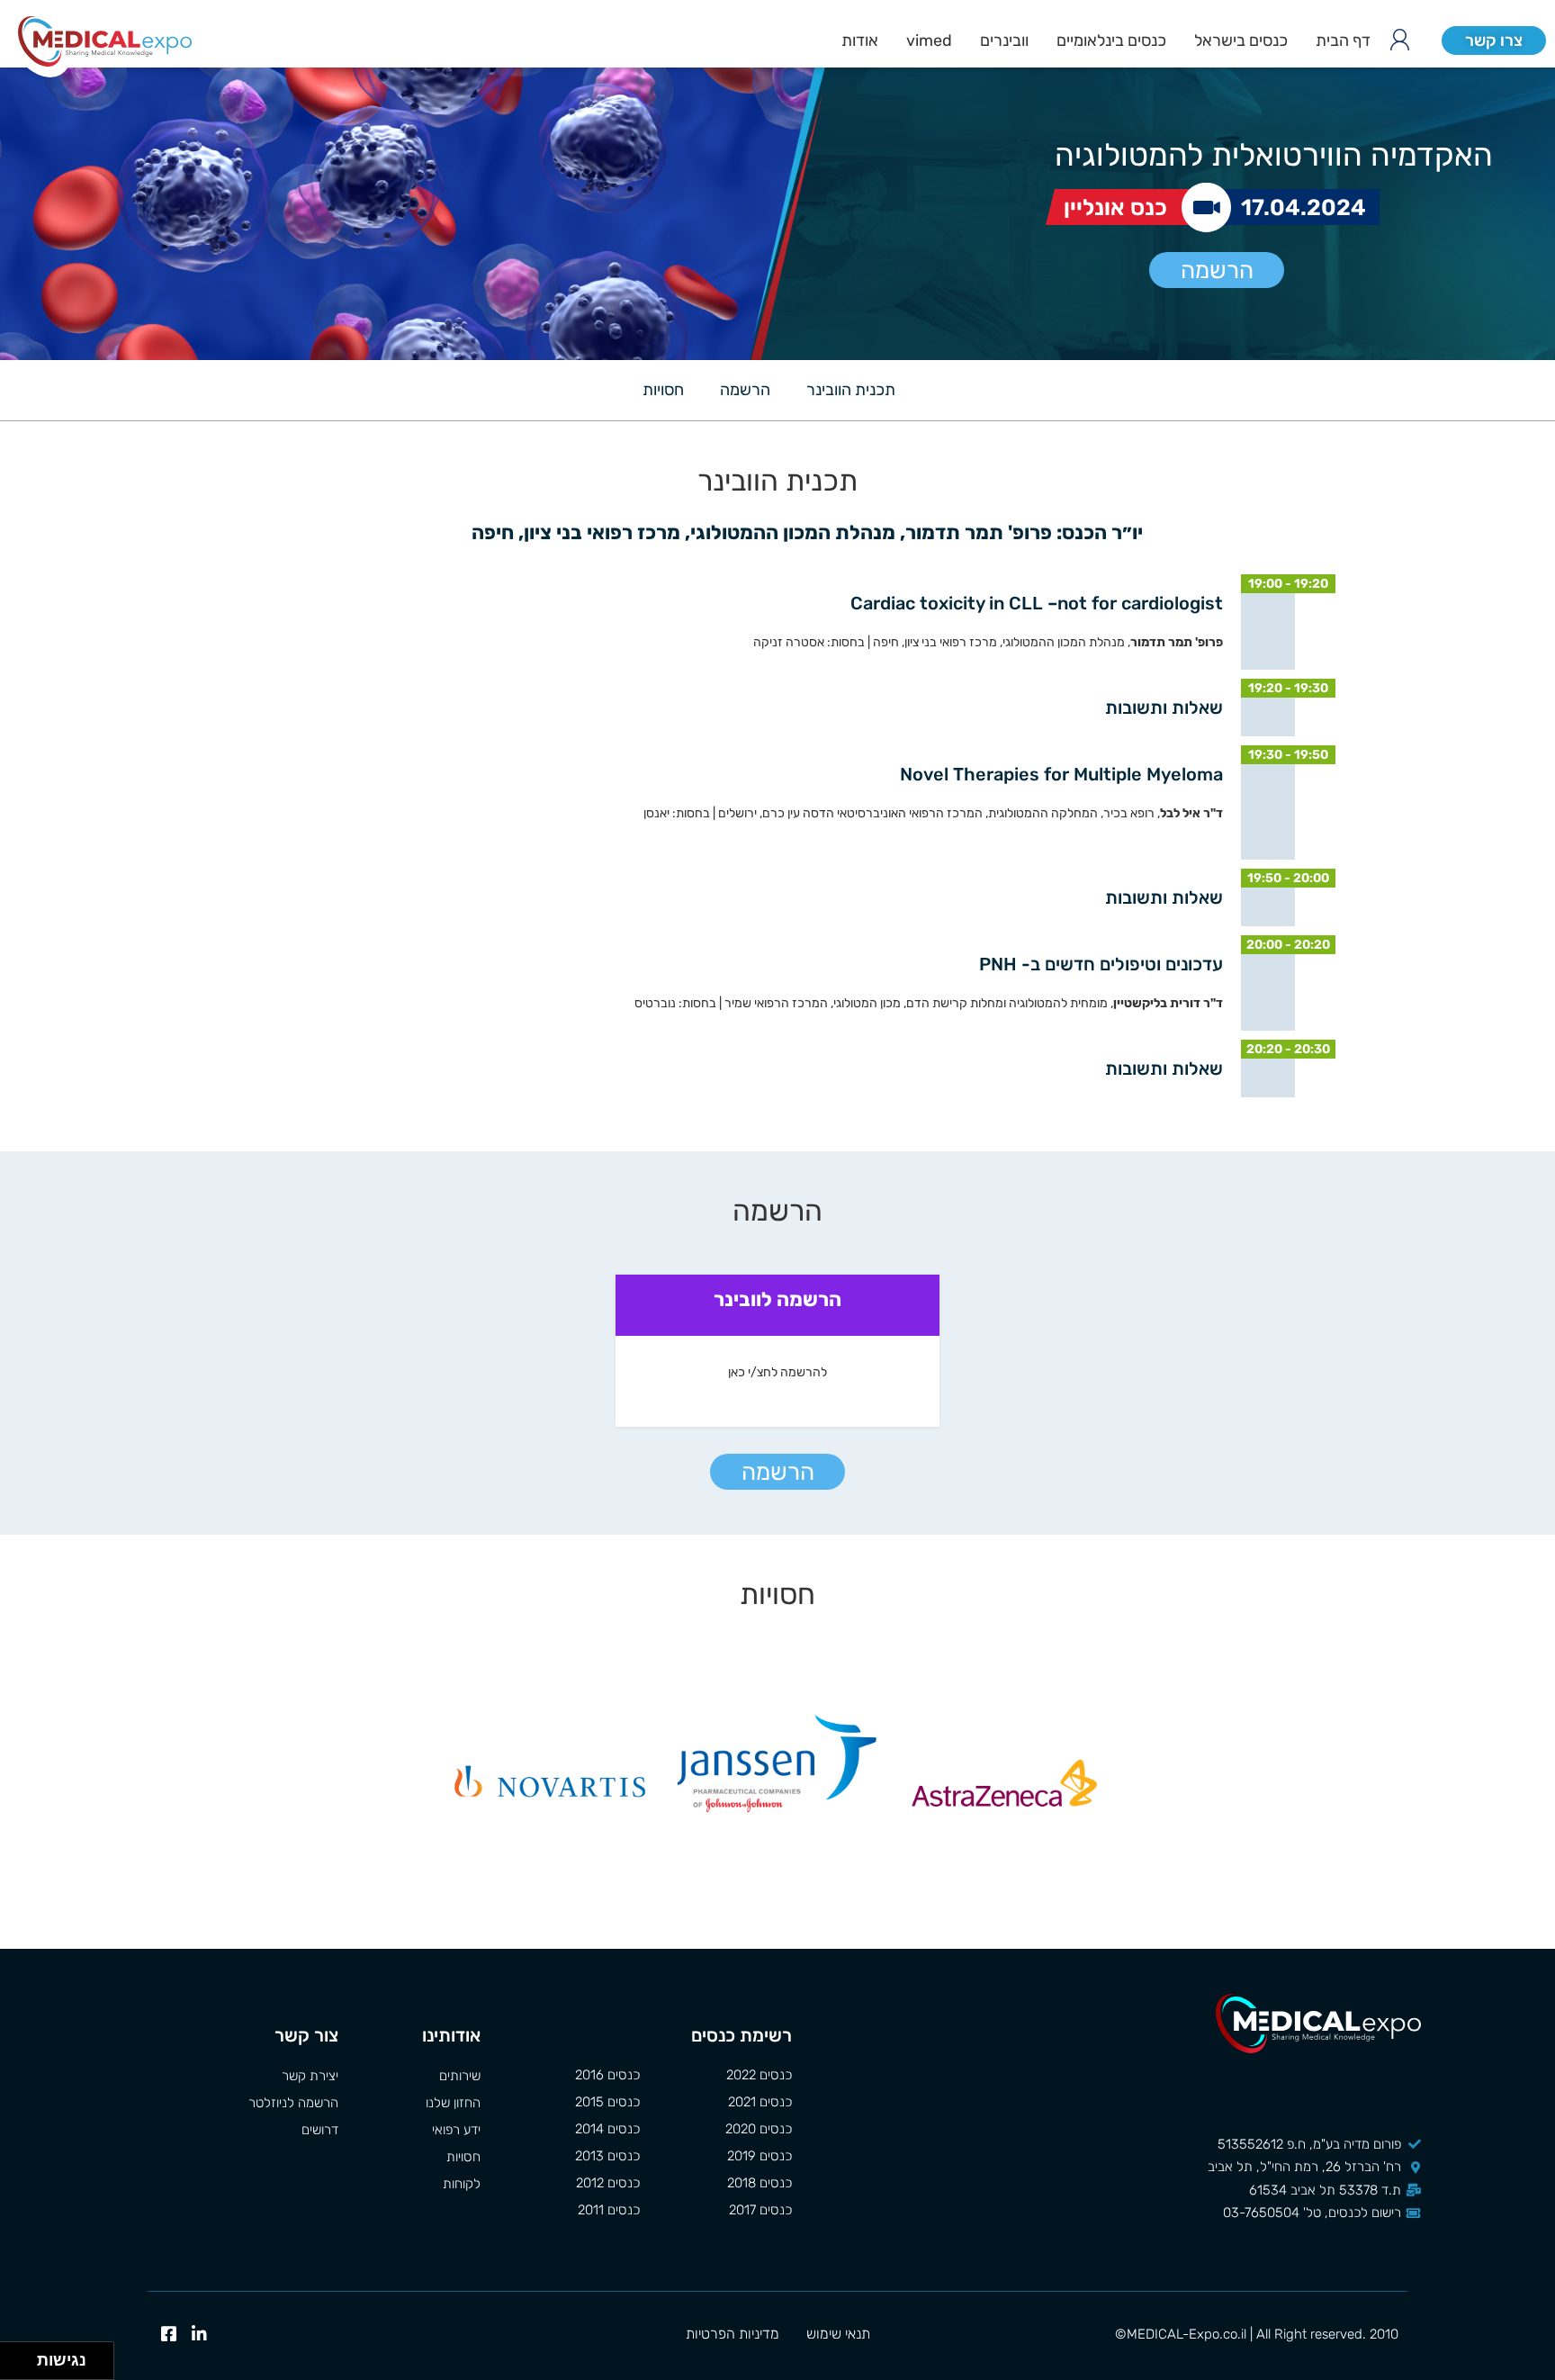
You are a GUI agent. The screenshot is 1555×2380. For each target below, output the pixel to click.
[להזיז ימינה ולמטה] (24, 2366)
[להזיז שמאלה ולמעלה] (14, 2356)
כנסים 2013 (607, 2156)
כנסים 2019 (760, 2156)
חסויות (663, 390)
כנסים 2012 (608, 2183)
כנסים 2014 (607, 2129)
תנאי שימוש (838, 2334)
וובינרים (1004, 41)
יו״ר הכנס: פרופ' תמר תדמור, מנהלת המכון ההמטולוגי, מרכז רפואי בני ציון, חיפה (805, 532)
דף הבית (1343, 41)
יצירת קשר (310, 2076)
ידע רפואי (456, 2130)
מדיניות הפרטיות (733, 2334)
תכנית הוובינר (851, 390)
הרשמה (1217, 270)
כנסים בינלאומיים (1111, 41)
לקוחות (461, 2184)
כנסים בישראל (1241, 41)
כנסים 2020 (759, 2129)
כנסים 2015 (607, 2102)
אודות (860, 41)
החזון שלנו (453, 2103)
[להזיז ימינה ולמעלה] (24, 2356)
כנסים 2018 (760, 2183)
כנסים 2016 (607, 2075)
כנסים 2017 (760, 2210)
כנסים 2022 (759, 2075)
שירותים (459, 2076)
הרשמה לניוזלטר (293, 2103)
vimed (929, 41)
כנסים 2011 (609, 2210)
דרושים (320, 2130)
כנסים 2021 (760, 2102)
